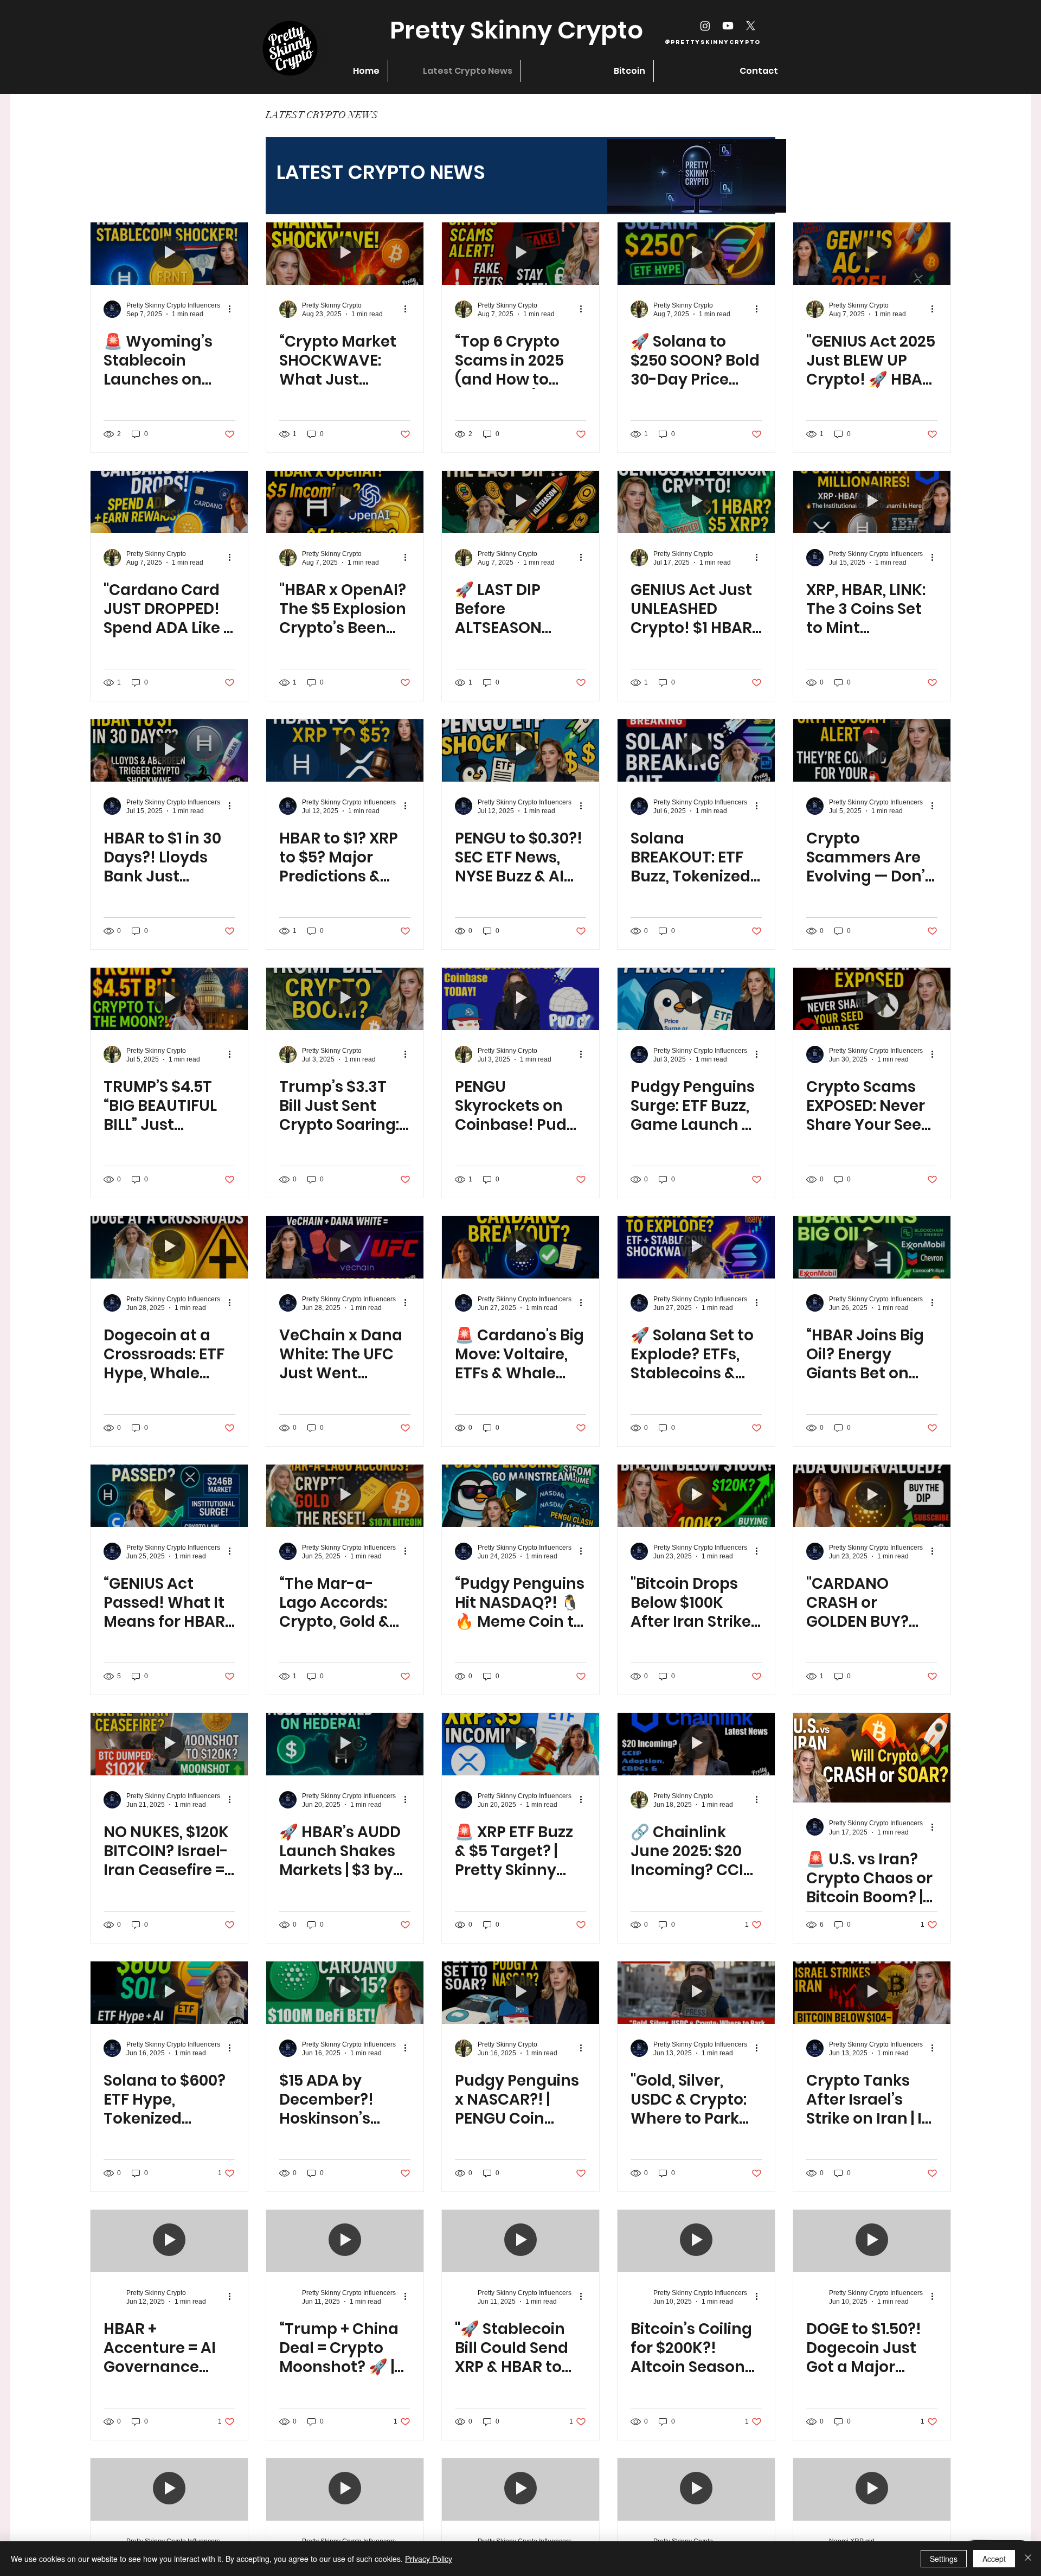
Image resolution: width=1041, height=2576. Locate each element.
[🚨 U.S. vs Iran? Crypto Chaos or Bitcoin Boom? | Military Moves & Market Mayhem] (872, 1758)
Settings (944, 2559)
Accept (994, 2559)
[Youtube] (728, 26)
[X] (751, 26)
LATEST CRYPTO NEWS (322, 115)
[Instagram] (705, 26)
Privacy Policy (429, 2559)
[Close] (1028, 2559)
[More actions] (233, 309)
